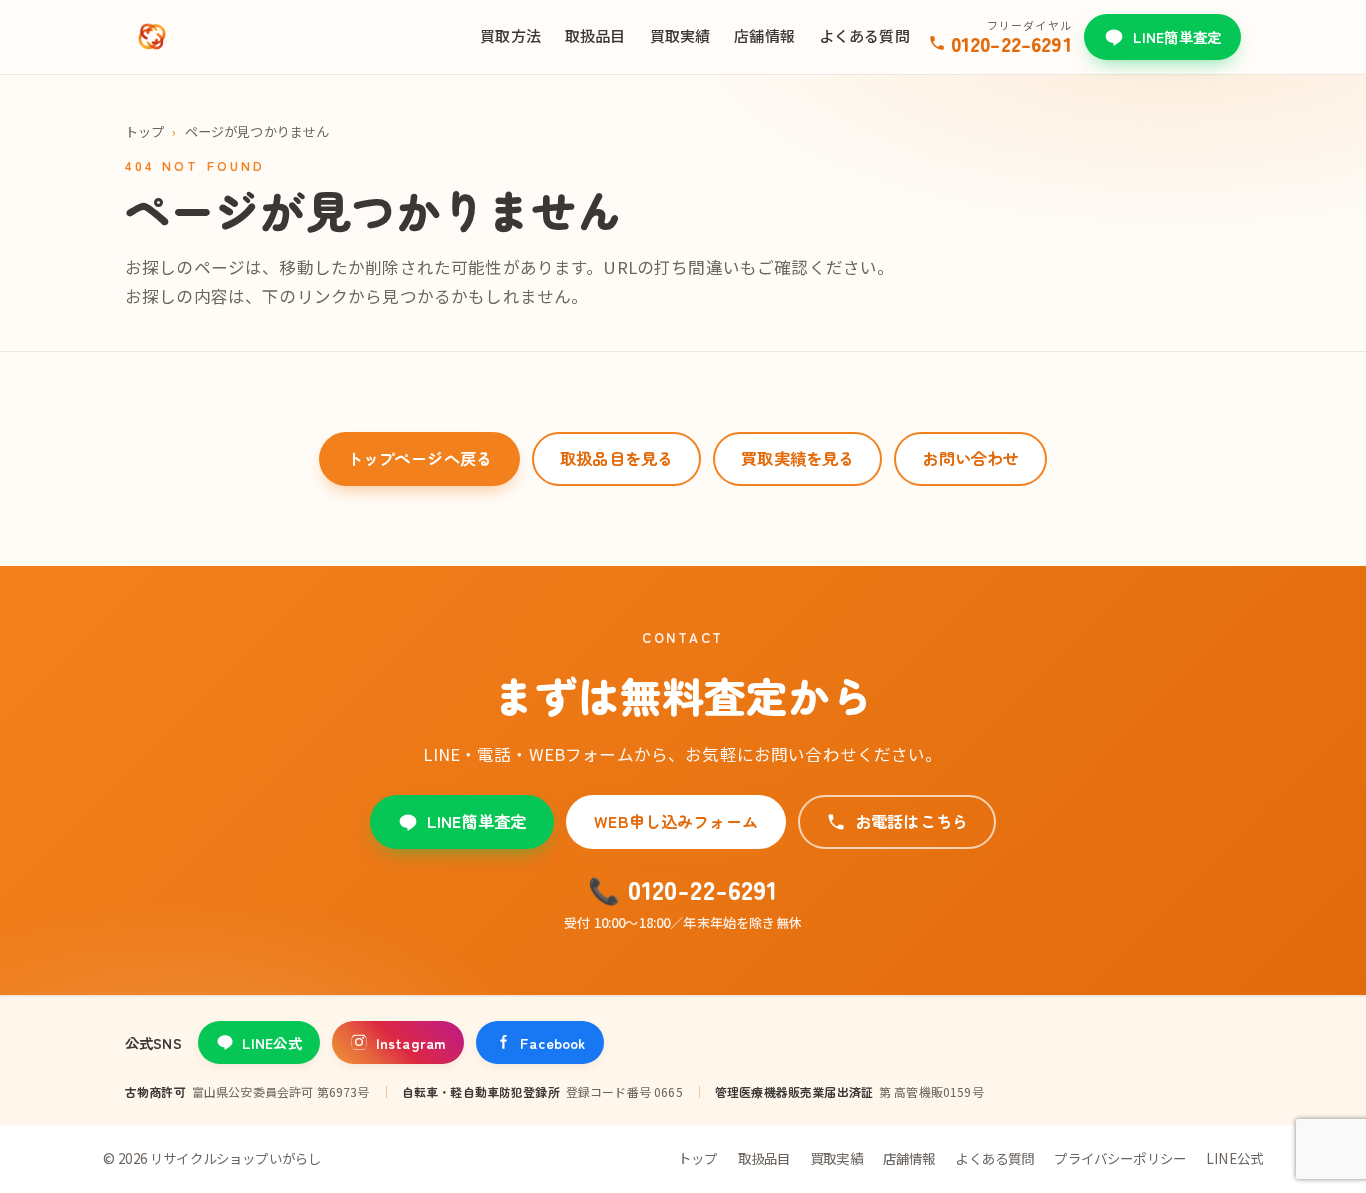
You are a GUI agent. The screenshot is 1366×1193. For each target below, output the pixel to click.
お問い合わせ (970, 458)
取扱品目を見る (616, 458)
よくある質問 (864, 35)
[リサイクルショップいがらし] (152, 37)
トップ (144, 131)
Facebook (552, 1042)
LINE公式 (272, 1042)
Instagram (411, 1042)
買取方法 (510, 35)
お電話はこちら (911, 821)
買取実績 (680, 35)
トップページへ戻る (419, 458)
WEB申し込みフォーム (676, 821)
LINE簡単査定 (1177, 36)
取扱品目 (595, 35)
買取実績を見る (797, 458)
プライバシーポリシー (1120, 1158)
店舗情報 (764, 35)
